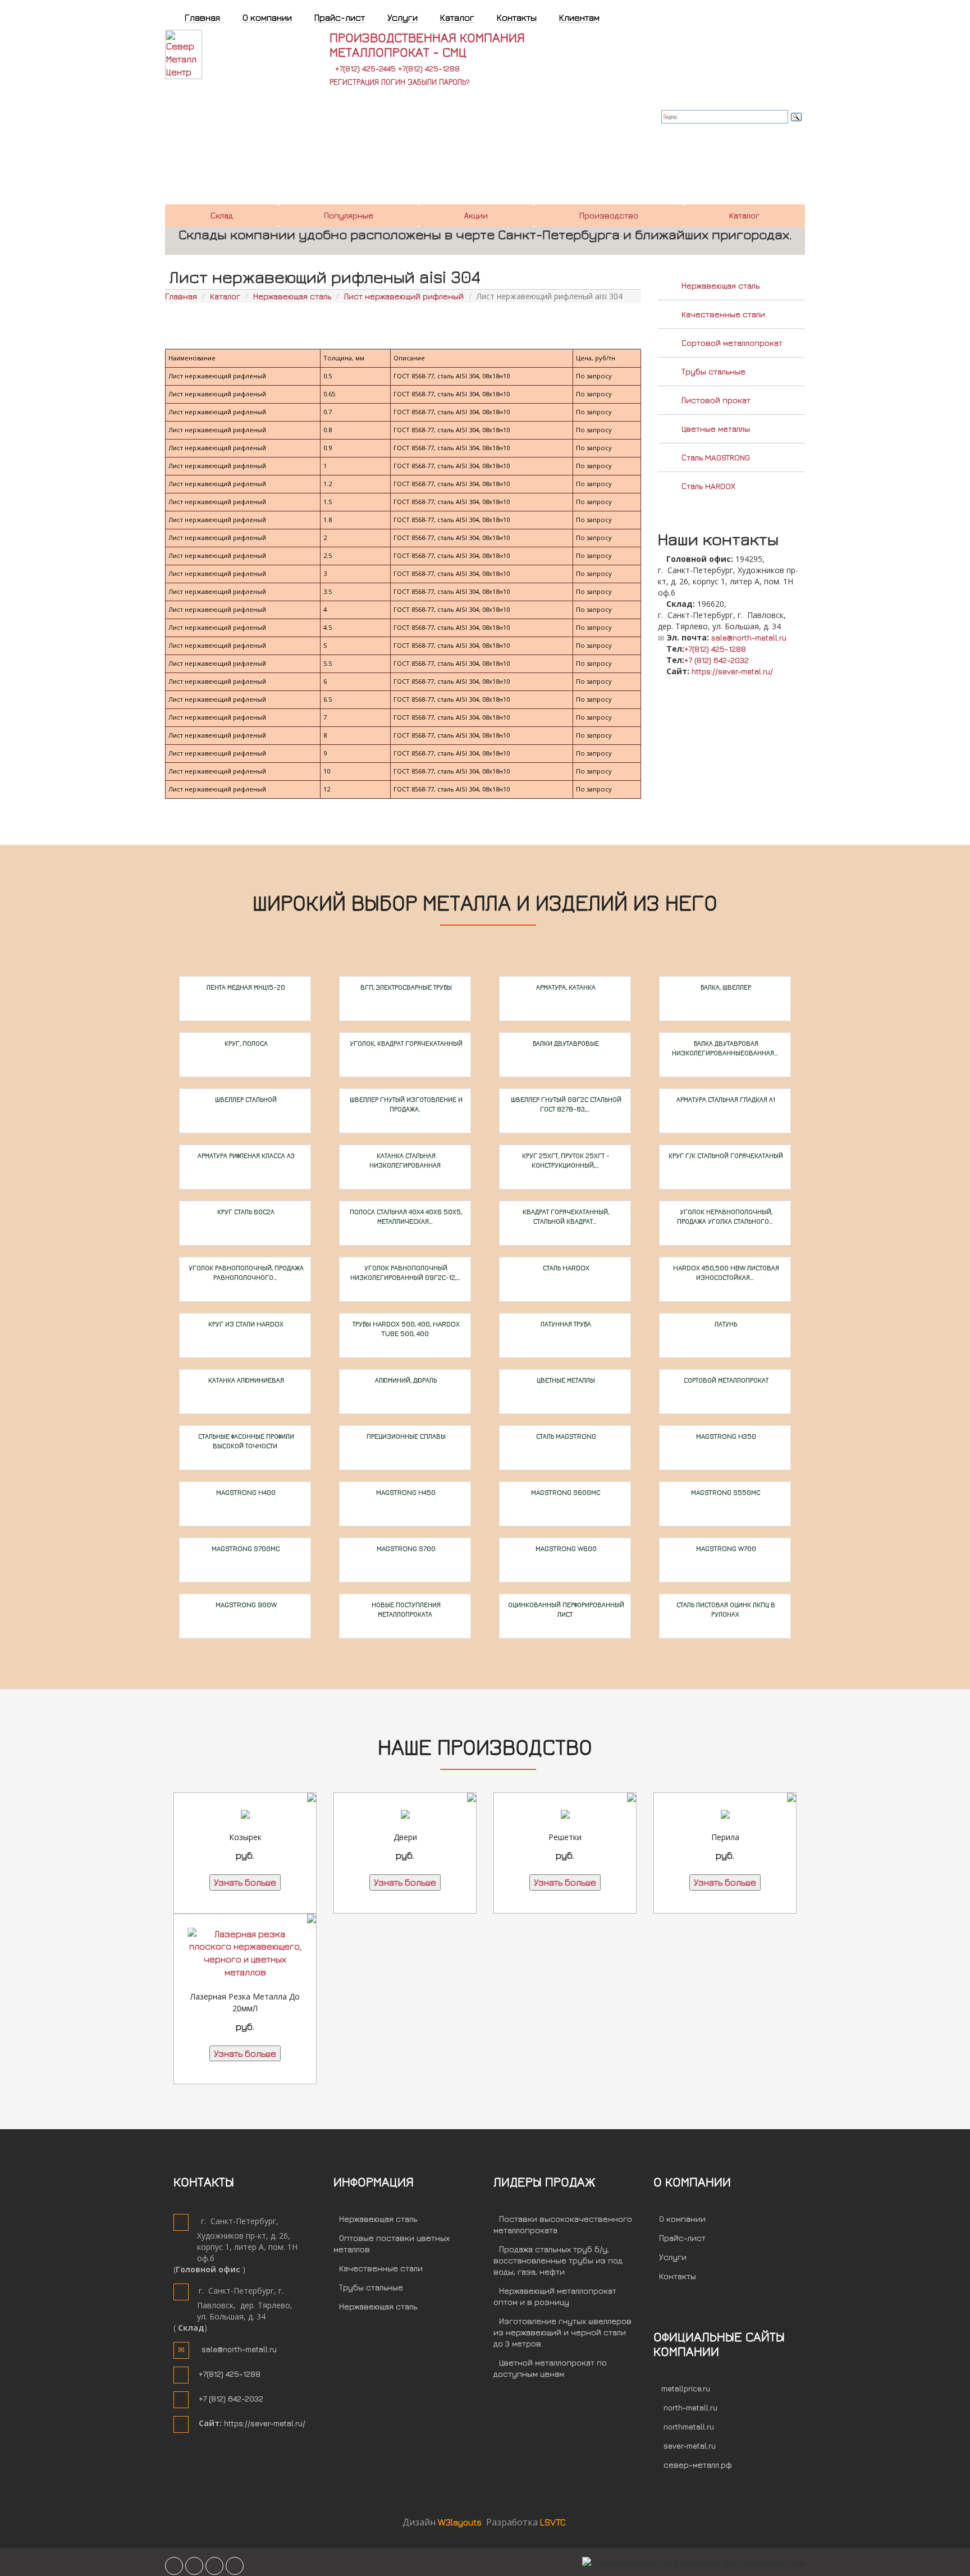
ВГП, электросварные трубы (405, 987)
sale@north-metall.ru (749, 637)
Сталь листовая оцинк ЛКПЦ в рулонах (725, 1609)
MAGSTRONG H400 (245, 1492)
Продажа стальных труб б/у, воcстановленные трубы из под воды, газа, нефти (558, 2260)
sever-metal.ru (690, 2445)
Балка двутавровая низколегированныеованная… (725, 1048)
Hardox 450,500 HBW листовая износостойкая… (725, 1273)
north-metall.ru (690, 2407)
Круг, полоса (245, 1043)
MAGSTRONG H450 (405, 1492)
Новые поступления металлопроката (405, 1609)
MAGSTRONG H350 (725, 1436)
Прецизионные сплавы (405, 1436)
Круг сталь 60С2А (245, 1212)
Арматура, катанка (565, 987)
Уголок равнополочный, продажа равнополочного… (245, 1273)
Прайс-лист (682, 2238)
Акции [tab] (476, 215)
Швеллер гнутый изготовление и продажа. (405, 1104)
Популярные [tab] (349, 215)
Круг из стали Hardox (245, 1324)
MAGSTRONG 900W (245, 1605)
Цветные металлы (716, 429)
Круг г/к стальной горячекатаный (725, 1156)
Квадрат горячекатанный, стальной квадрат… (565, 1216)
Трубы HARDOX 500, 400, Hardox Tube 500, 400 (405, 1329)
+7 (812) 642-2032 (717, 660)
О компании (682, 2219)
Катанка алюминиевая (245, 1380)
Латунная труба (565, 1324)
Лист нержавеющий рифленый (404, 296)
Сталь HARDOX (708, 486)
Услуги (673, 2257)
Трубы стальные (713, 371)
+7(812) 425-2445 (365, 68)
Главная (181, 296)
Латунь (725, 1324)
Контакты (678, 2276)
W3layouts (461, 2522)
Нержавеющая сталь (292, 296)
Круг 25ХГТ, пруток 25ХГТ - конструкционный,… (565, 1160)
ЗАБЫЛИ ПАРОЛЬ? (439, 82)
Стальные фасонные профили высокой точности (245, 1441)
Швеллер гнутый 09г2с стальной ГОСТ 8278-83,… (565, 1104)
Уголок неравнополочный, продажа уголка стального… (725, 1216)
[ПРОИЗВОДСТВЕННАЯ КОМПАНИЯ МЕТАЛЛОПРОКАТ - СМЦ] (202, 53)
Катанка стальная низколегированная (405, 1160)
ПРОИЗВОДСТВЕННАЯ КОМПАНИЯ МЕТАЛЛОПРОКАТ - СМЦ (427, 44)
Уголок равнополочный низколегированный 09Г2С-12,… (405, 1273)
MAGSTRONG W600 (565, 1548)
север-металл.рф (698, 2465)
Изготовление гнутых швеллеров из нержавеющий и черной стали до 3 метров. (562, 2332)
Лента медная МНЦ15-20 (245, 987)
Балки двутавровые (565, 1043)
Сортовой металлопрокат (732, 343)
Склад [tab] (222, 215)
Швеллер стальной (245, 1099)
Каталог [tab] (744, 215)
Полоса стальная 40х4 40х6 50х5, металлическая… (405, 1216)
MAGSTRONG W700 (725, 1548)
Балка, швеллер (725, 987)
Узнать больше (245, 1882)
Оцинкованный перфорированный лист (565, 1609)
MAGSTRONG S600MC (565, 1492)
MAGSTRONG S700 (405, 1548)
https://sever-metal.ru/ (732, 671)
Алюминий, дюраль (405, 1380)
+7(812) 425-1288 (429, 68)
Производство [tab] (609, 215)
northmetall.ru (689, 2426)
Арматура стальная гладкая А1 (725, 1099)
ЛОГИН (393, 82)
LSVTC (553, 2522)
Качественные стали (723, 314)
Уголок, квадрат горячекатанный (405, 1043)
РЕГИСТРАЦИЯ (354, 82)
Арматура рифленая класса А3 (245, 1156)
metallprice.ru (686, 2388)
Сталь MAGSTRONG (716, 457)
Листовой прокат (716, 400)
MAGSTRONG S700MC (245, 1548)
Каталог (225, 296)
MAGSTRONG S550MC (725, 1492)
